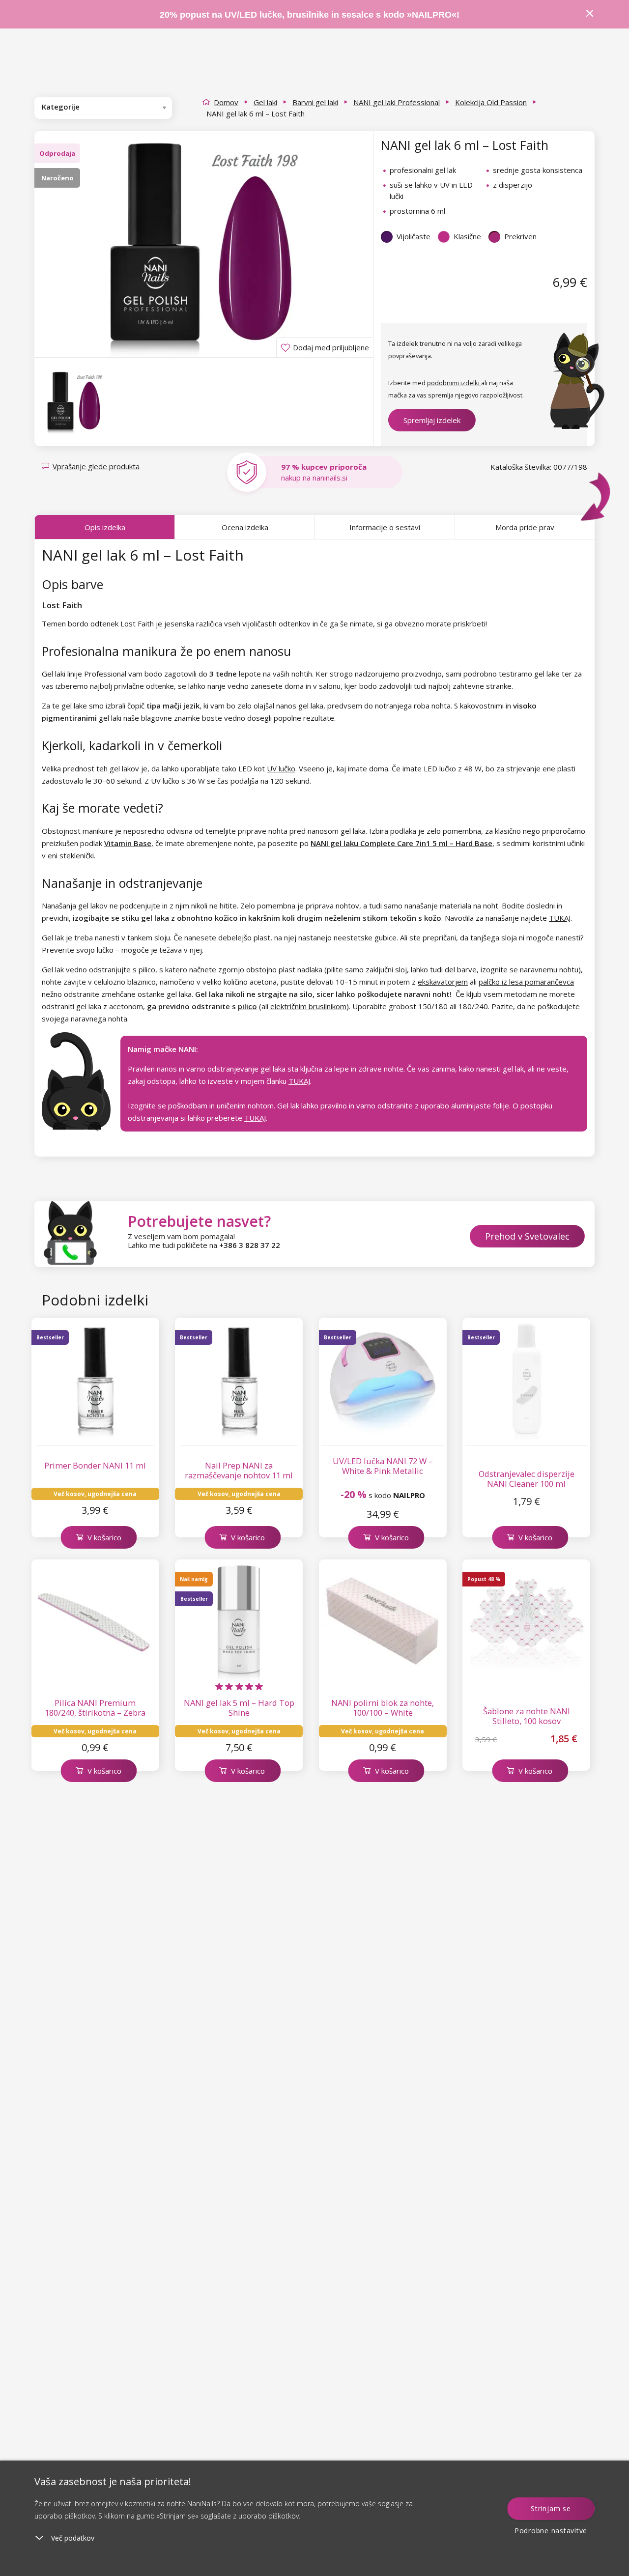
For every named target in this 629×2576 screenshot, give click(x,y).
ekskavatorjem (443, 982)
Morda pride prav (525, 527)
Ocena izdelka (245, 527)
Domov (226, 102)
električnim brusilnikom (308, 1006)
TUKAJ (560, 918)
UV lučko (281, 768)
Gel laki (265, 102)
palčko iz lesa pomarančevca (526, 982)
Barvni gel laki (315, 102)
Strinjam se (551, 2508)
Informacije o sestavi (385, 527)
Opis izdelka (105, 527)
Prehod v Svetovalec (527, 1236)
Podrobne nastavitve (551, 2531)
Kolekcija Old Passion (491, 102)
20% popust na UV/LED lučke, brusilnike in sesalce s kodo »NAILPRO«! (311, 15)
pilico (247, 1006)
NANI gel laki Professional (397, 102)
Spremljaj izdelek (432, 420)
